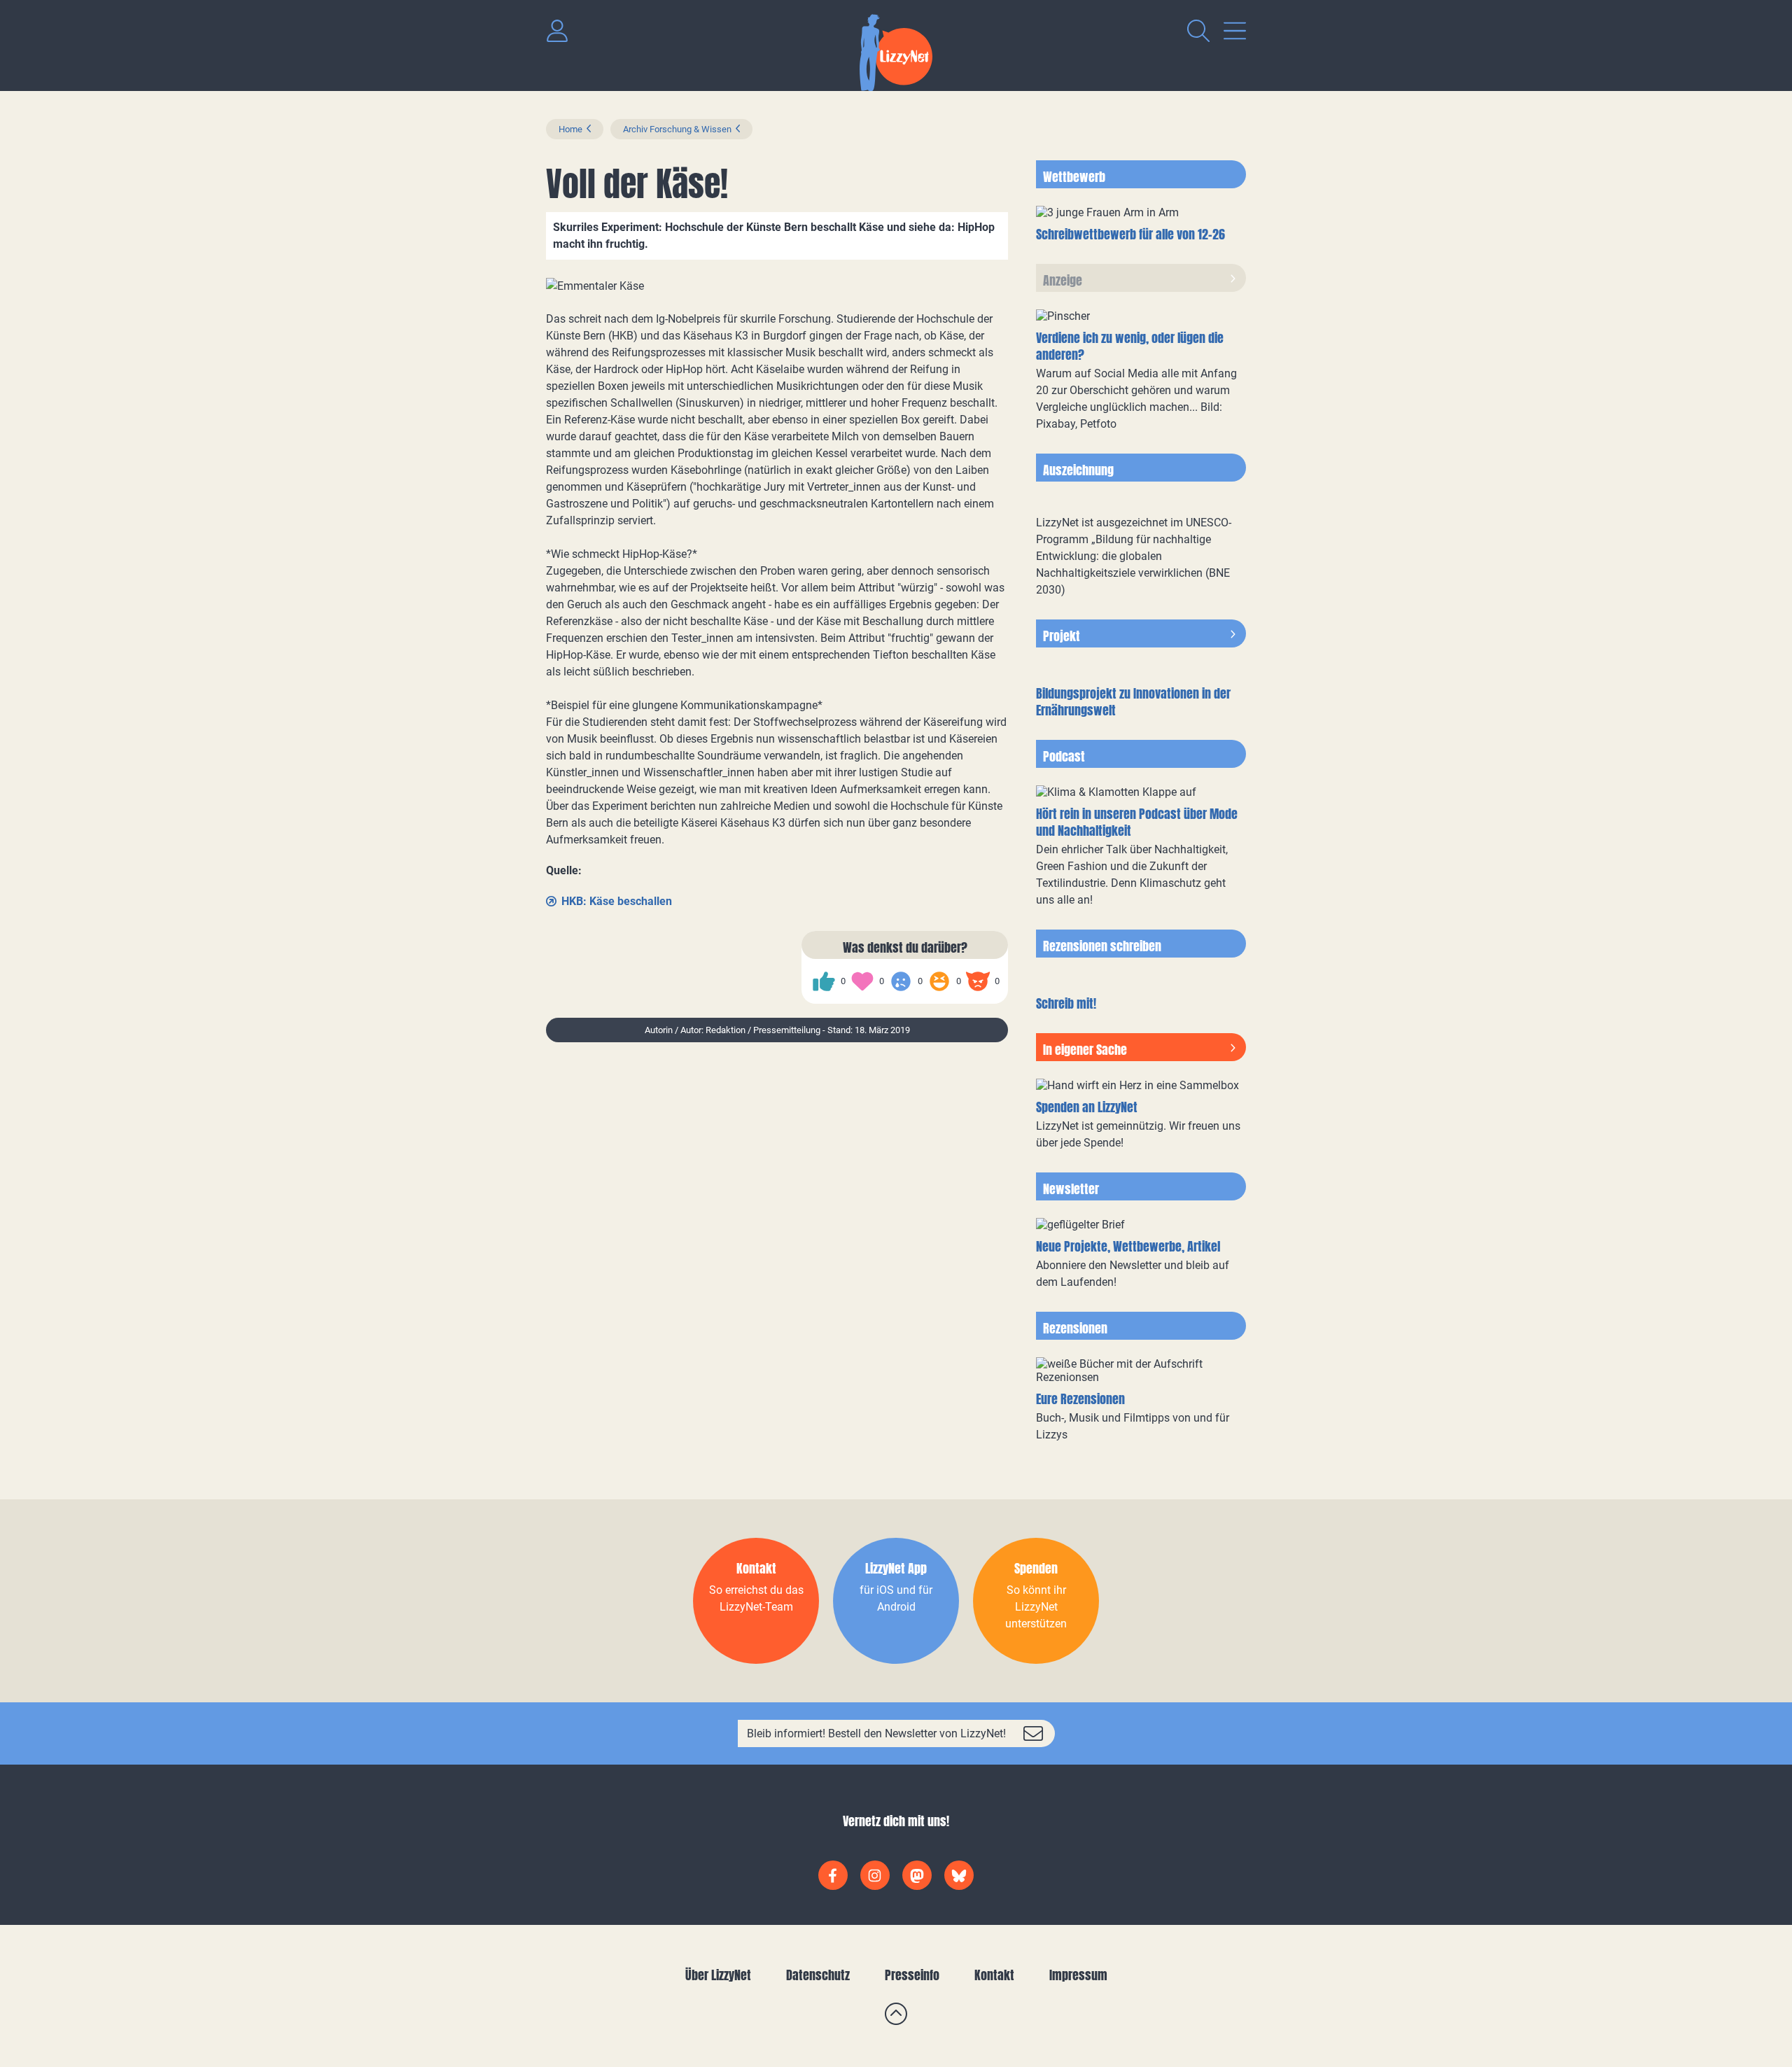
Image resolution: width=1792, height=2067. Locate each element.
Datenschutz (818, 1975)
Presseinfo (912, 1975)
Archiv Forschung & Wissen (677, 129)
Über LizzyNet (718, 1975)
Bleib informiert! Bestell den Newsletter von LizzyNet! (876, 1733)
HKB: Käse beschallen (617, 901)
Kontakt (994, 1975)
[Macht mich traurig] (901, 981)
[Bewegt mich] (862, 981)
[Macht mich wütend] (978, 981)
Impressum (1078, 1975)
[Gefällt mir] (824, 981)
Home (570, 129)
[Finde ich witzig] (939, 981)
